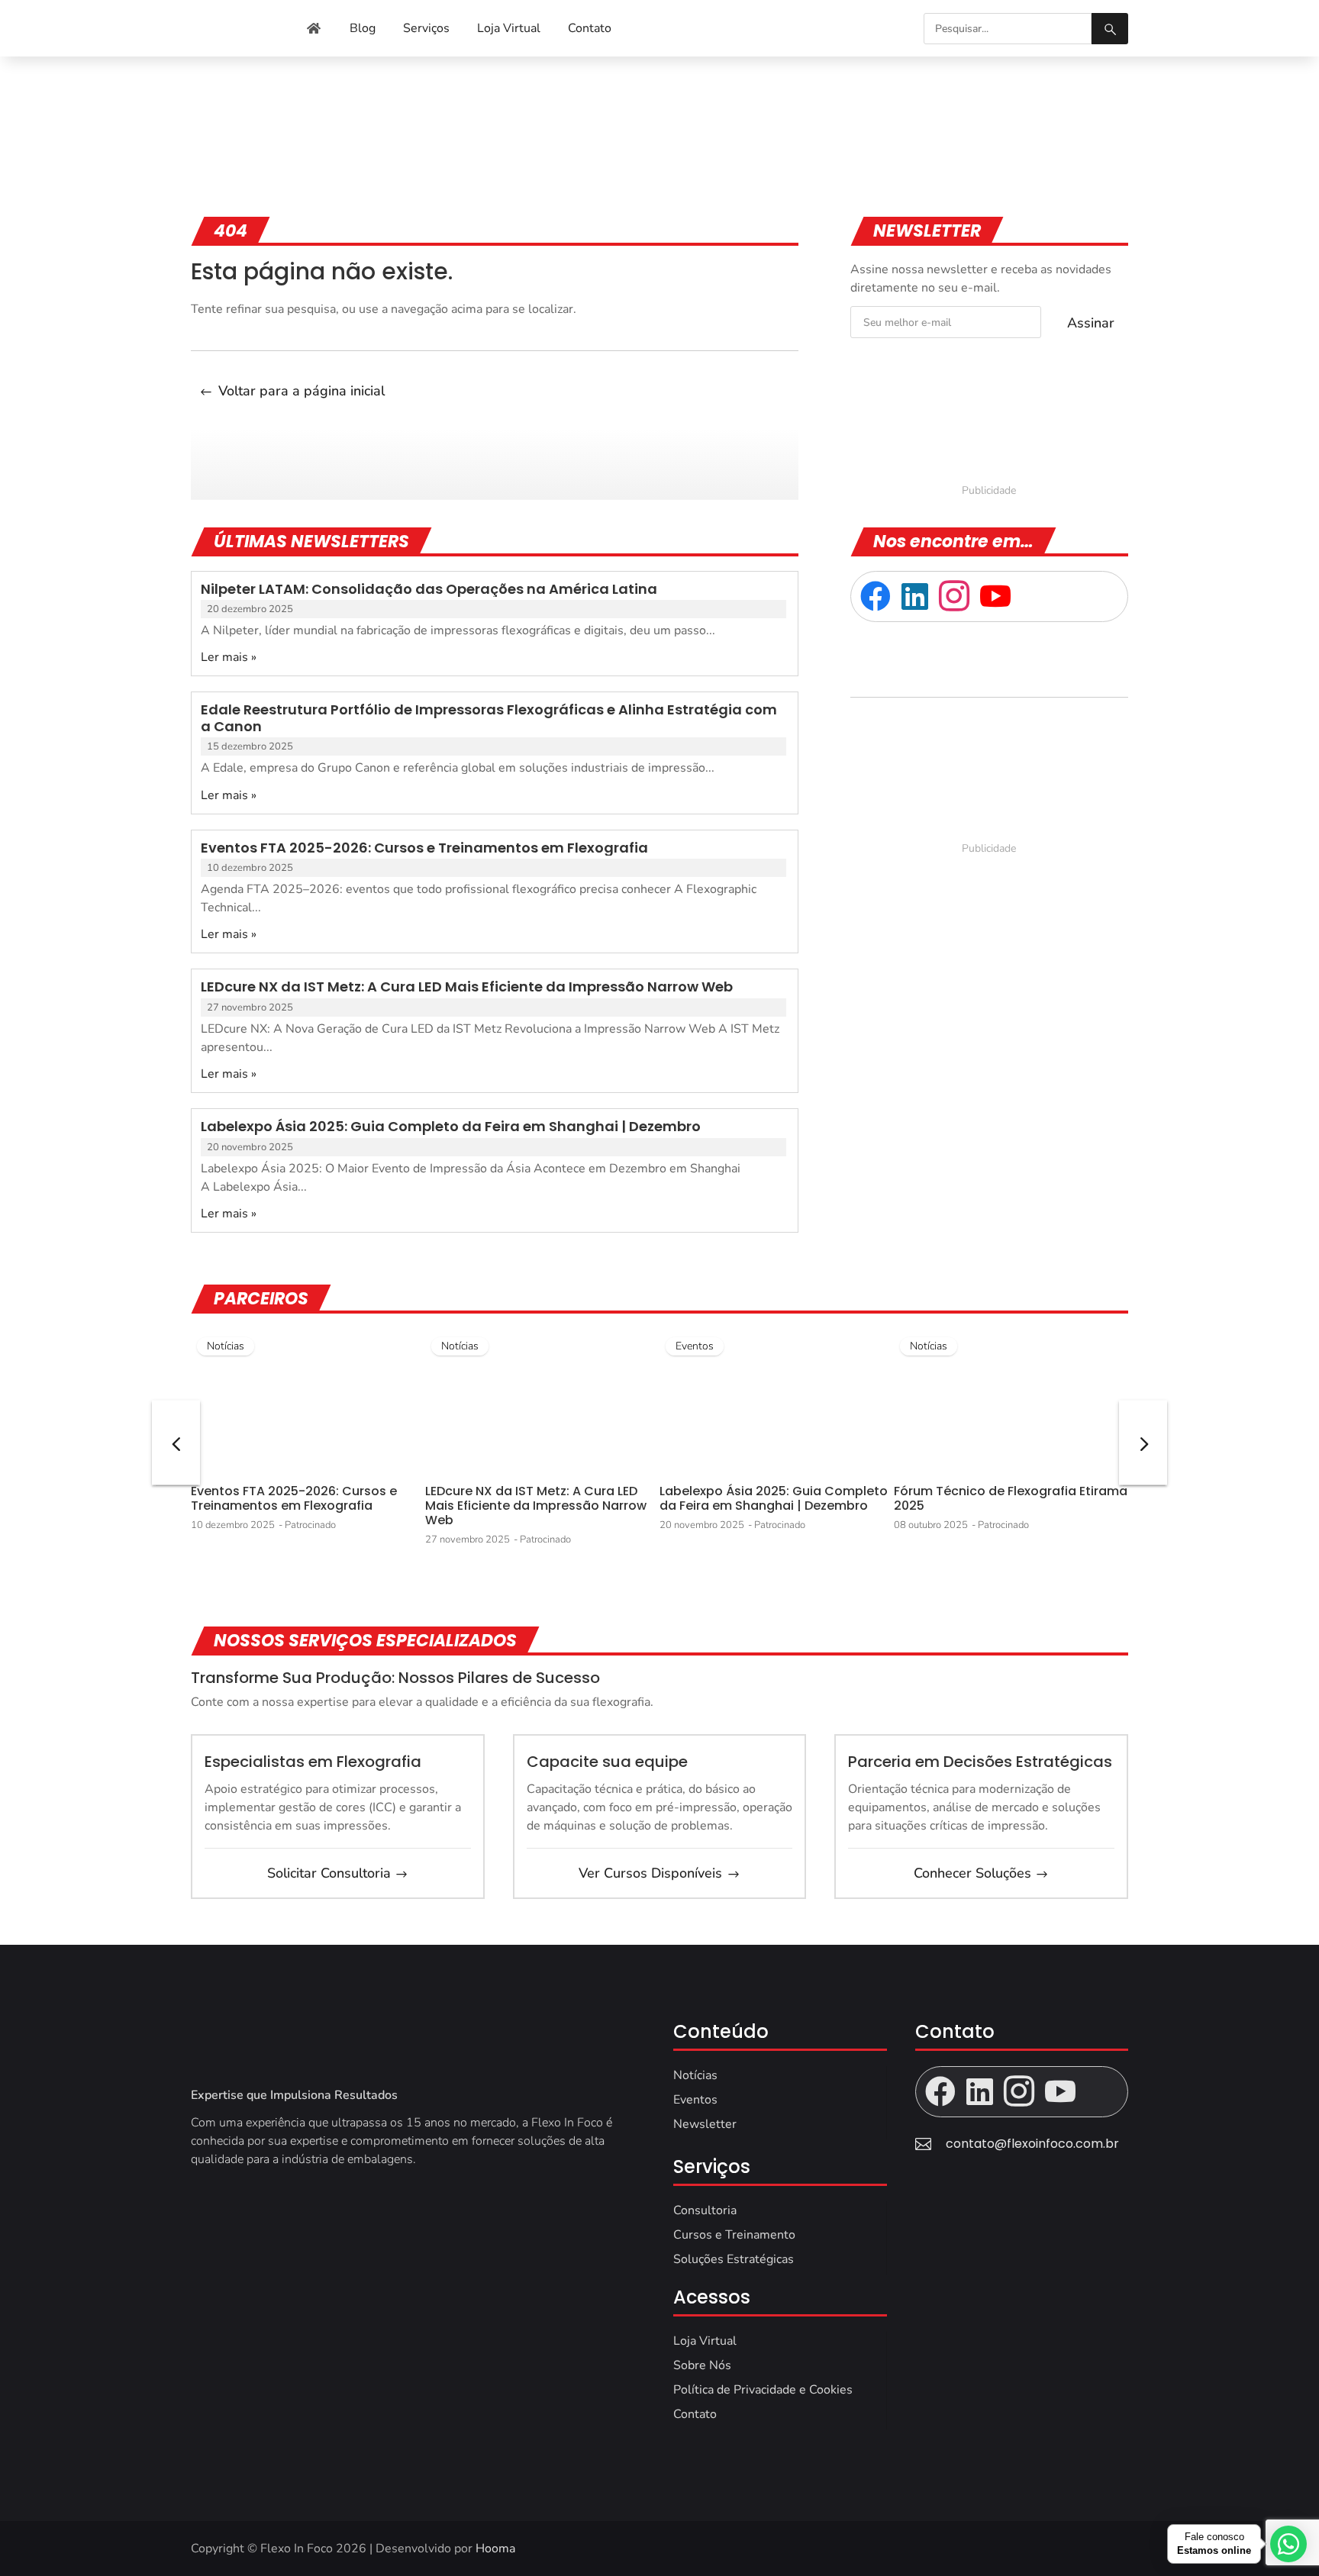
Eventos (695, 1346)
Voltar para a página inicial (302, 391)
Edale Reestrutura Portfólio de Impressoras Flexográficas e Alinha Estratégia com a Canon (489, 718)
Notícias (226, 1346)
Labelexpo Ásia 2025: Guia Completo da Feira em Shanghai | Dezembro (451, 1126)
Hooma (495, 2549)
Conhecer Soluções (972, 1873)
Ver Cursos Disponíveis (650, 1873)
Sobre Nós (702, 2365)
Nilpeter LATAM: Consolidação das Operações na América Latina (429, 589)
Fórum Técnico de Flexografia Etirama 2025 (1011, 1498)
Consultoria (705, 2210)
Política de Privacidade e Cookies (763, 2390)
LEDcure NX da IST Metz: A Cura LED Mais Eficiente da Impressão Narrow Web (467, 987)
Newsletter (705, 2124)
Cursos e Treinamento (734, 2235)
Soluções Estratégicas (734, 2259)
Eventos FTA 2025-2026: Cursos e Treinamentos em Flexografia (424, 848)
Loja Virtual (705, 2341)
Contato (695, 2414)
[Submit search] (1110, 29)
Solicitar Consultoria (329, 1873)
